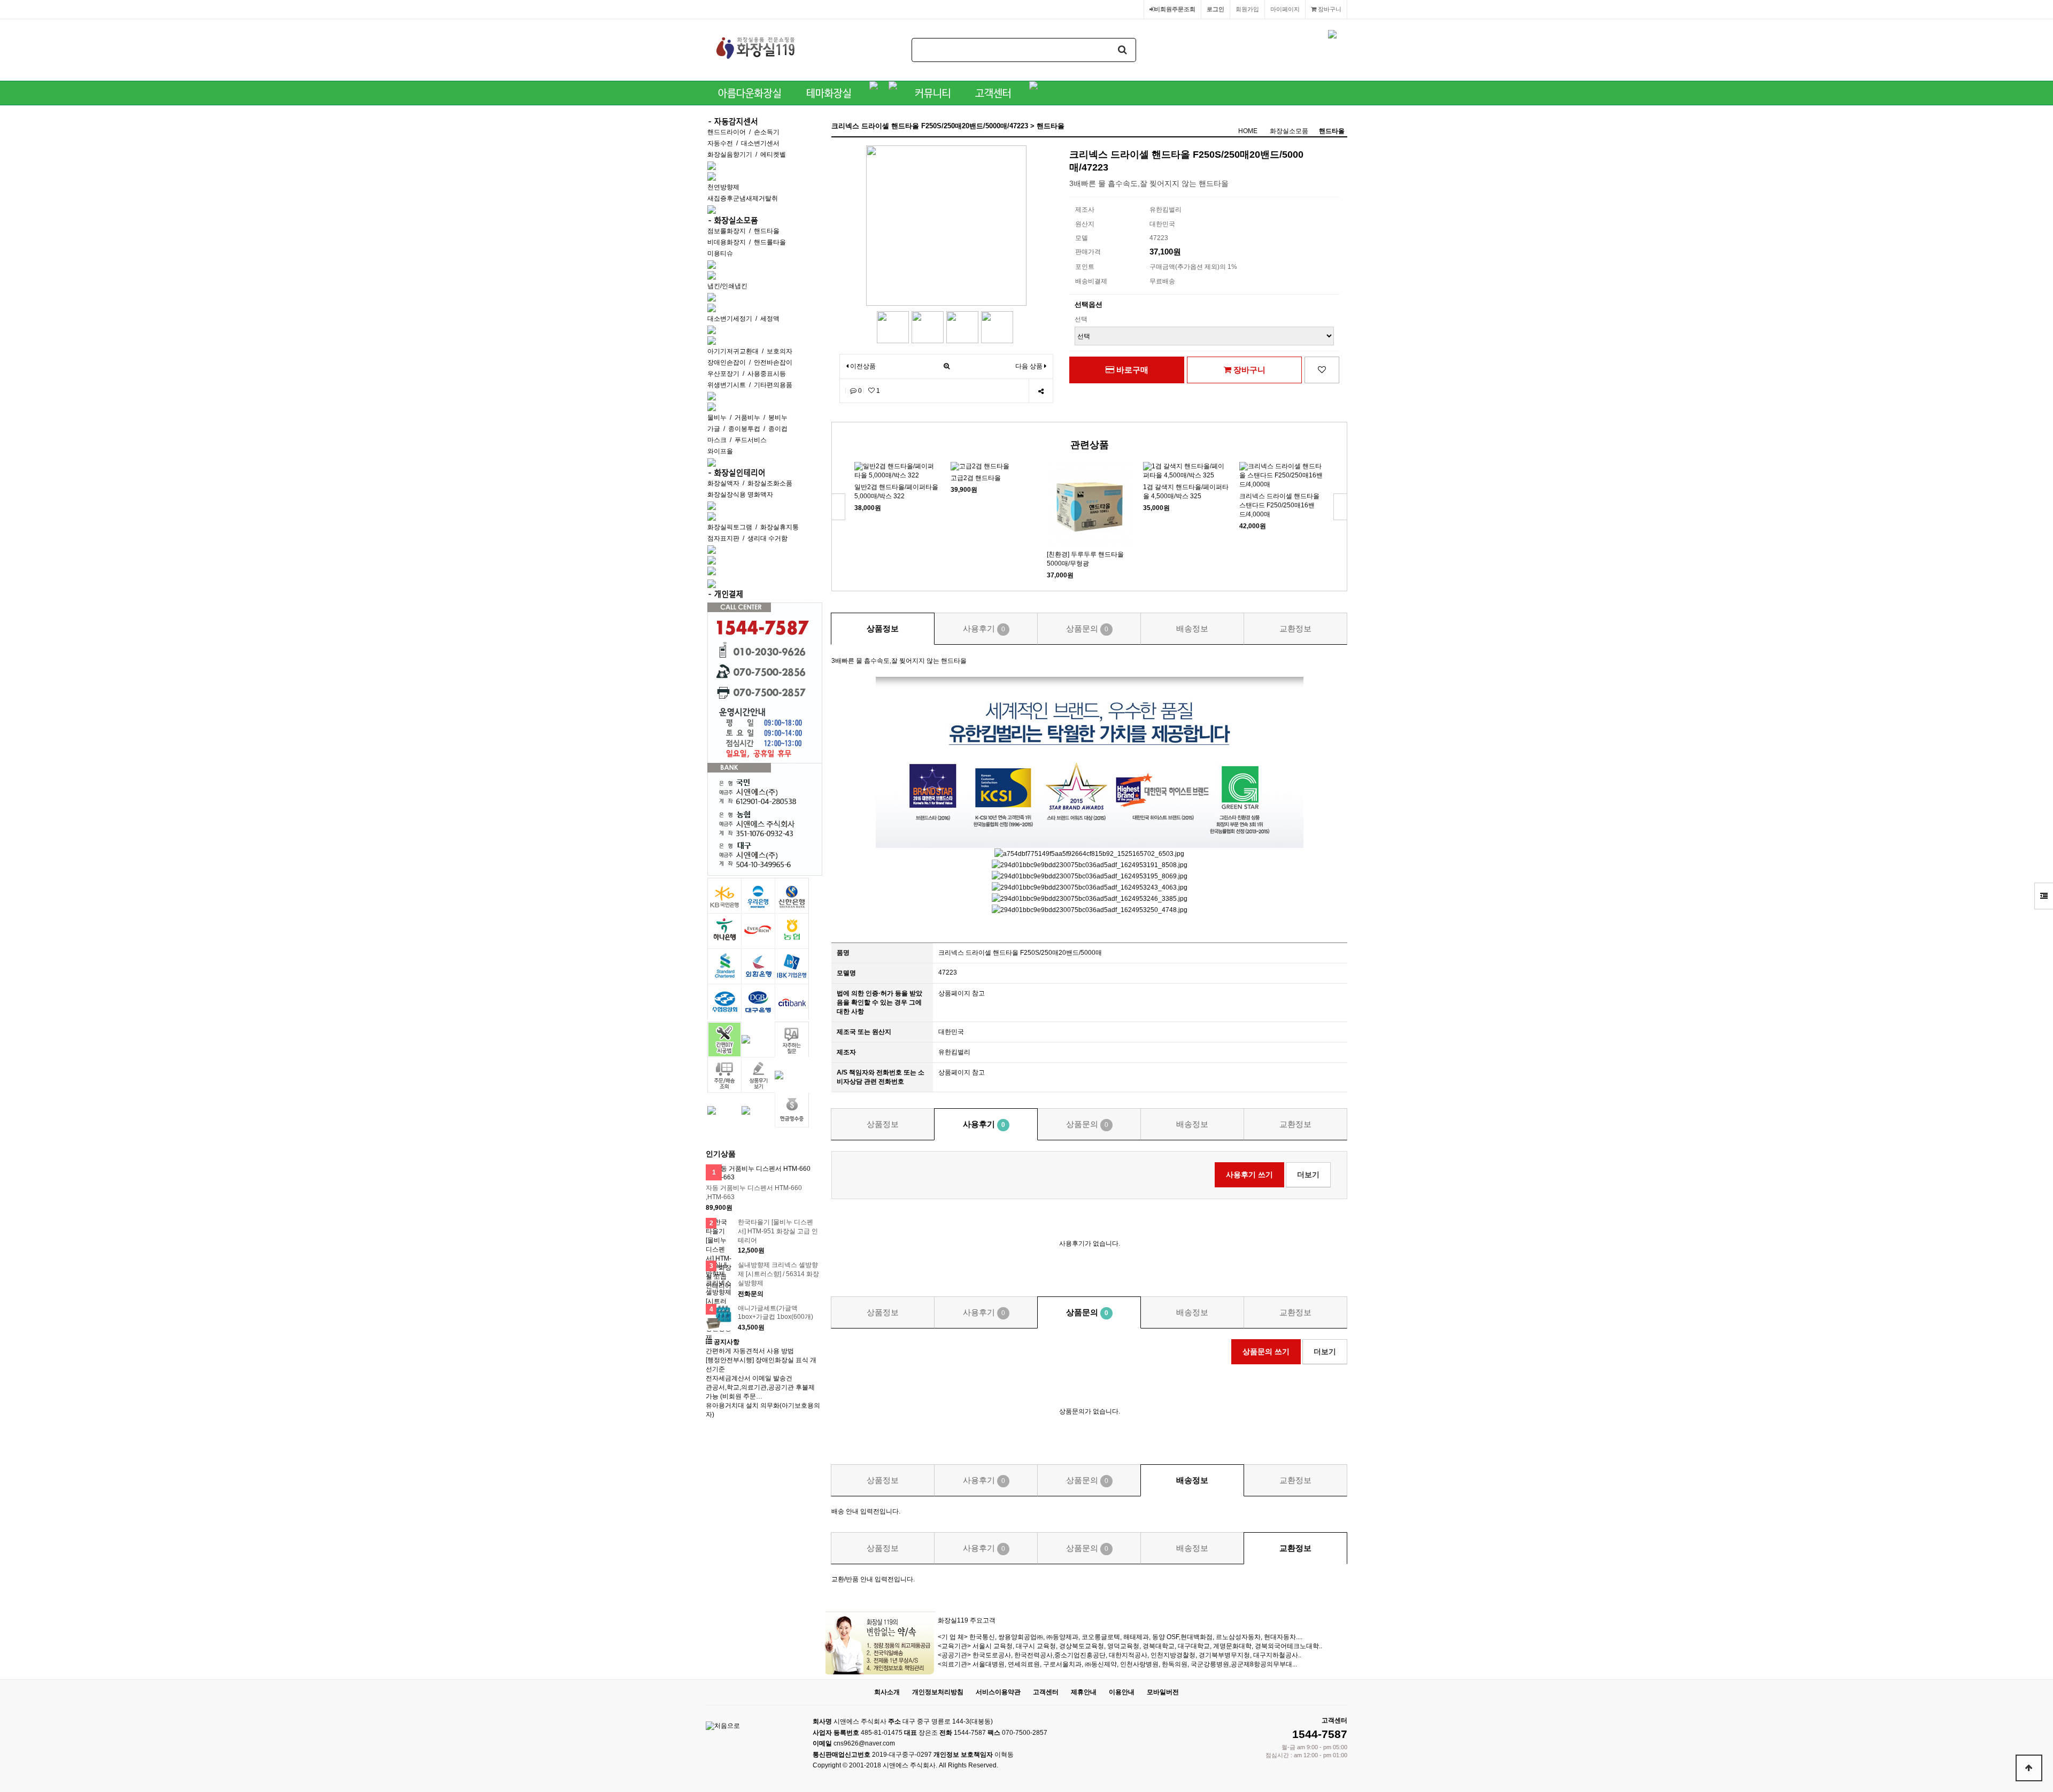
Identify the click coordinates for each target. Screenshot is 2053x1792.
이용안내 (1122, 1692)
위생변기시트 (727, 385)
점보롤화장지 (727, 231)
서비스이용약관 (998, 1692)
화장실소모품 (1289, 131)
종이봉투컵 (744, 429)
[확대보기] (947, 366)
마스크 (717, 440)
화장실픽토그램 (730, 527)
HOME (1248, 131)
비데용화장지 (727, 242)
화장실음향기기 (730, 155)
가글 (714, 429)
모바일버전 (1163, 1692)
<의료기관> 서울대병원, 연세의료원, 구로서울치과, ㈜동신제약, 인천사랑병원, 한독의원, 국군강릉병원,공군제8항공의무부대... (1117, 1664)
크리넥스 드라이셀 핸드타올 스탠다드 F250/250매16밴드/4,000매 (1279, 505)
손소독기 (767, 132)
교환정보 (1295, 628)
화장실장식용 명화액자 (740, 495)
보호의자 (779, 351)
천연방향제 (723, 187)
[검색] (1123, 50)
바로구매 (1131, 370)
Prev (839, 507)
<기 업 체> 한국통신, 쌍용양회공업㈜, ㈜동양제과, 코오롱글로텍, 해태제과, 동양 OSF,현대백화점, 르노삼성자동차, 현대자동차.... (1120, 1637)
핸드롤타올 (770, 242)
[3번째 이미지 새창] (962, 327)
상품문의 (1087, 628)
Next (1340, 507)
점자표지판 (723, 538)
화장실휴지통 (779, 527)
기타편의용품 (773, 385)
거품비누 (747, 418)
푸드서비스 (751, 440)
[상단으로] (2029, 1768)
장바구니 (1329, 9)
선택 (1081, 319)
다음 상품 (1029, 366)
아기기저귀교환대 (733, 351)
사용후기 (984, 628)
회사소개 (887, 1692)
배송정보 (1192, 628)
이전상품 (862, 366)
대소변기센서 (760, 143)
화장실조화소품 (770, 483)
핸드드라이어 (727, 132)
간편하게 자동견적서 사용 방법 (750, 1351)
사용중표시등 (767, 374)
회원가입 (1247, 9)
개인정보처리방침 (938, 1692)
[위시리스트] (1322, 370)
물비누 (717, 418)
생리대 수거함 (767, 538)
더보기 (1308, 1175)
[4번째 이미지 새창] (997, 327)
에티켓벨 (773, 155)
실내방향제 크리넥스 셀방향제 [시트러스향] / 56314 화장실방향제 (778, 1274)
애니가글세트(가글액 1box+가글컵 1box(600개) (775, 1313)
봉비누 (778, 418)
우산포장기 (723, 374)
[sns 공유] (1041, 391)
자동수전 (720, 143)
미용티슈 (720, 253)
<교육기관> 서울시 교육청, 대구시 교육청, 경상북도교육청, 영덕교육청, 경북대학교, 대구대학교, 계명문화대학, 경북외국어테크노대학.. (1130, 1646)
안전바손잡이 (773, 362)
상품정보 (883, 628)
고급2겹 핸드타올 (976, 478)
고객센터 (1046, 1692)
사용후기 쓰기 (1249, 1175)
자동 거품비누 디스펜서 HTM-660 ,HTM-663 (754, 1192)
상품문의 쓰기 (1266, 1351)
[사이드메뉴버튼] (2044, 896)
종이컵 (778, 429)
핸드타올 (767, 231)
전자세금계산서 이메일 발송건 (749, 1378)
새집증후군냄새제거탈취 (743, 198)
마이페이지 (1285, 9)
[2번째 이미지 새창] (928, 327)
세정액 (770, 319)
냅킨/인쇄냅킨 (727, 286)
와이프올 (720, 451)
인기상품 (721, 1154)
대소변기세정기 (730, 319)
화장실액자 (723, 483)
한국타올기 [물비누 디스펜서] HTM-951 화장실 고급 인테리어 (778, 1231)
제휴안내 (1084, 1692)
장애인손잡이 (727, 362)
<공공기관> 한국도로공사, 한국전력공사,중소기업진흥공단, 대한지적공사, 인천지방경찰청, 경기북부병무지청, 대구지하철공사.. (1120, 1655)
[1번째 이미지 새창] (893, 327)
